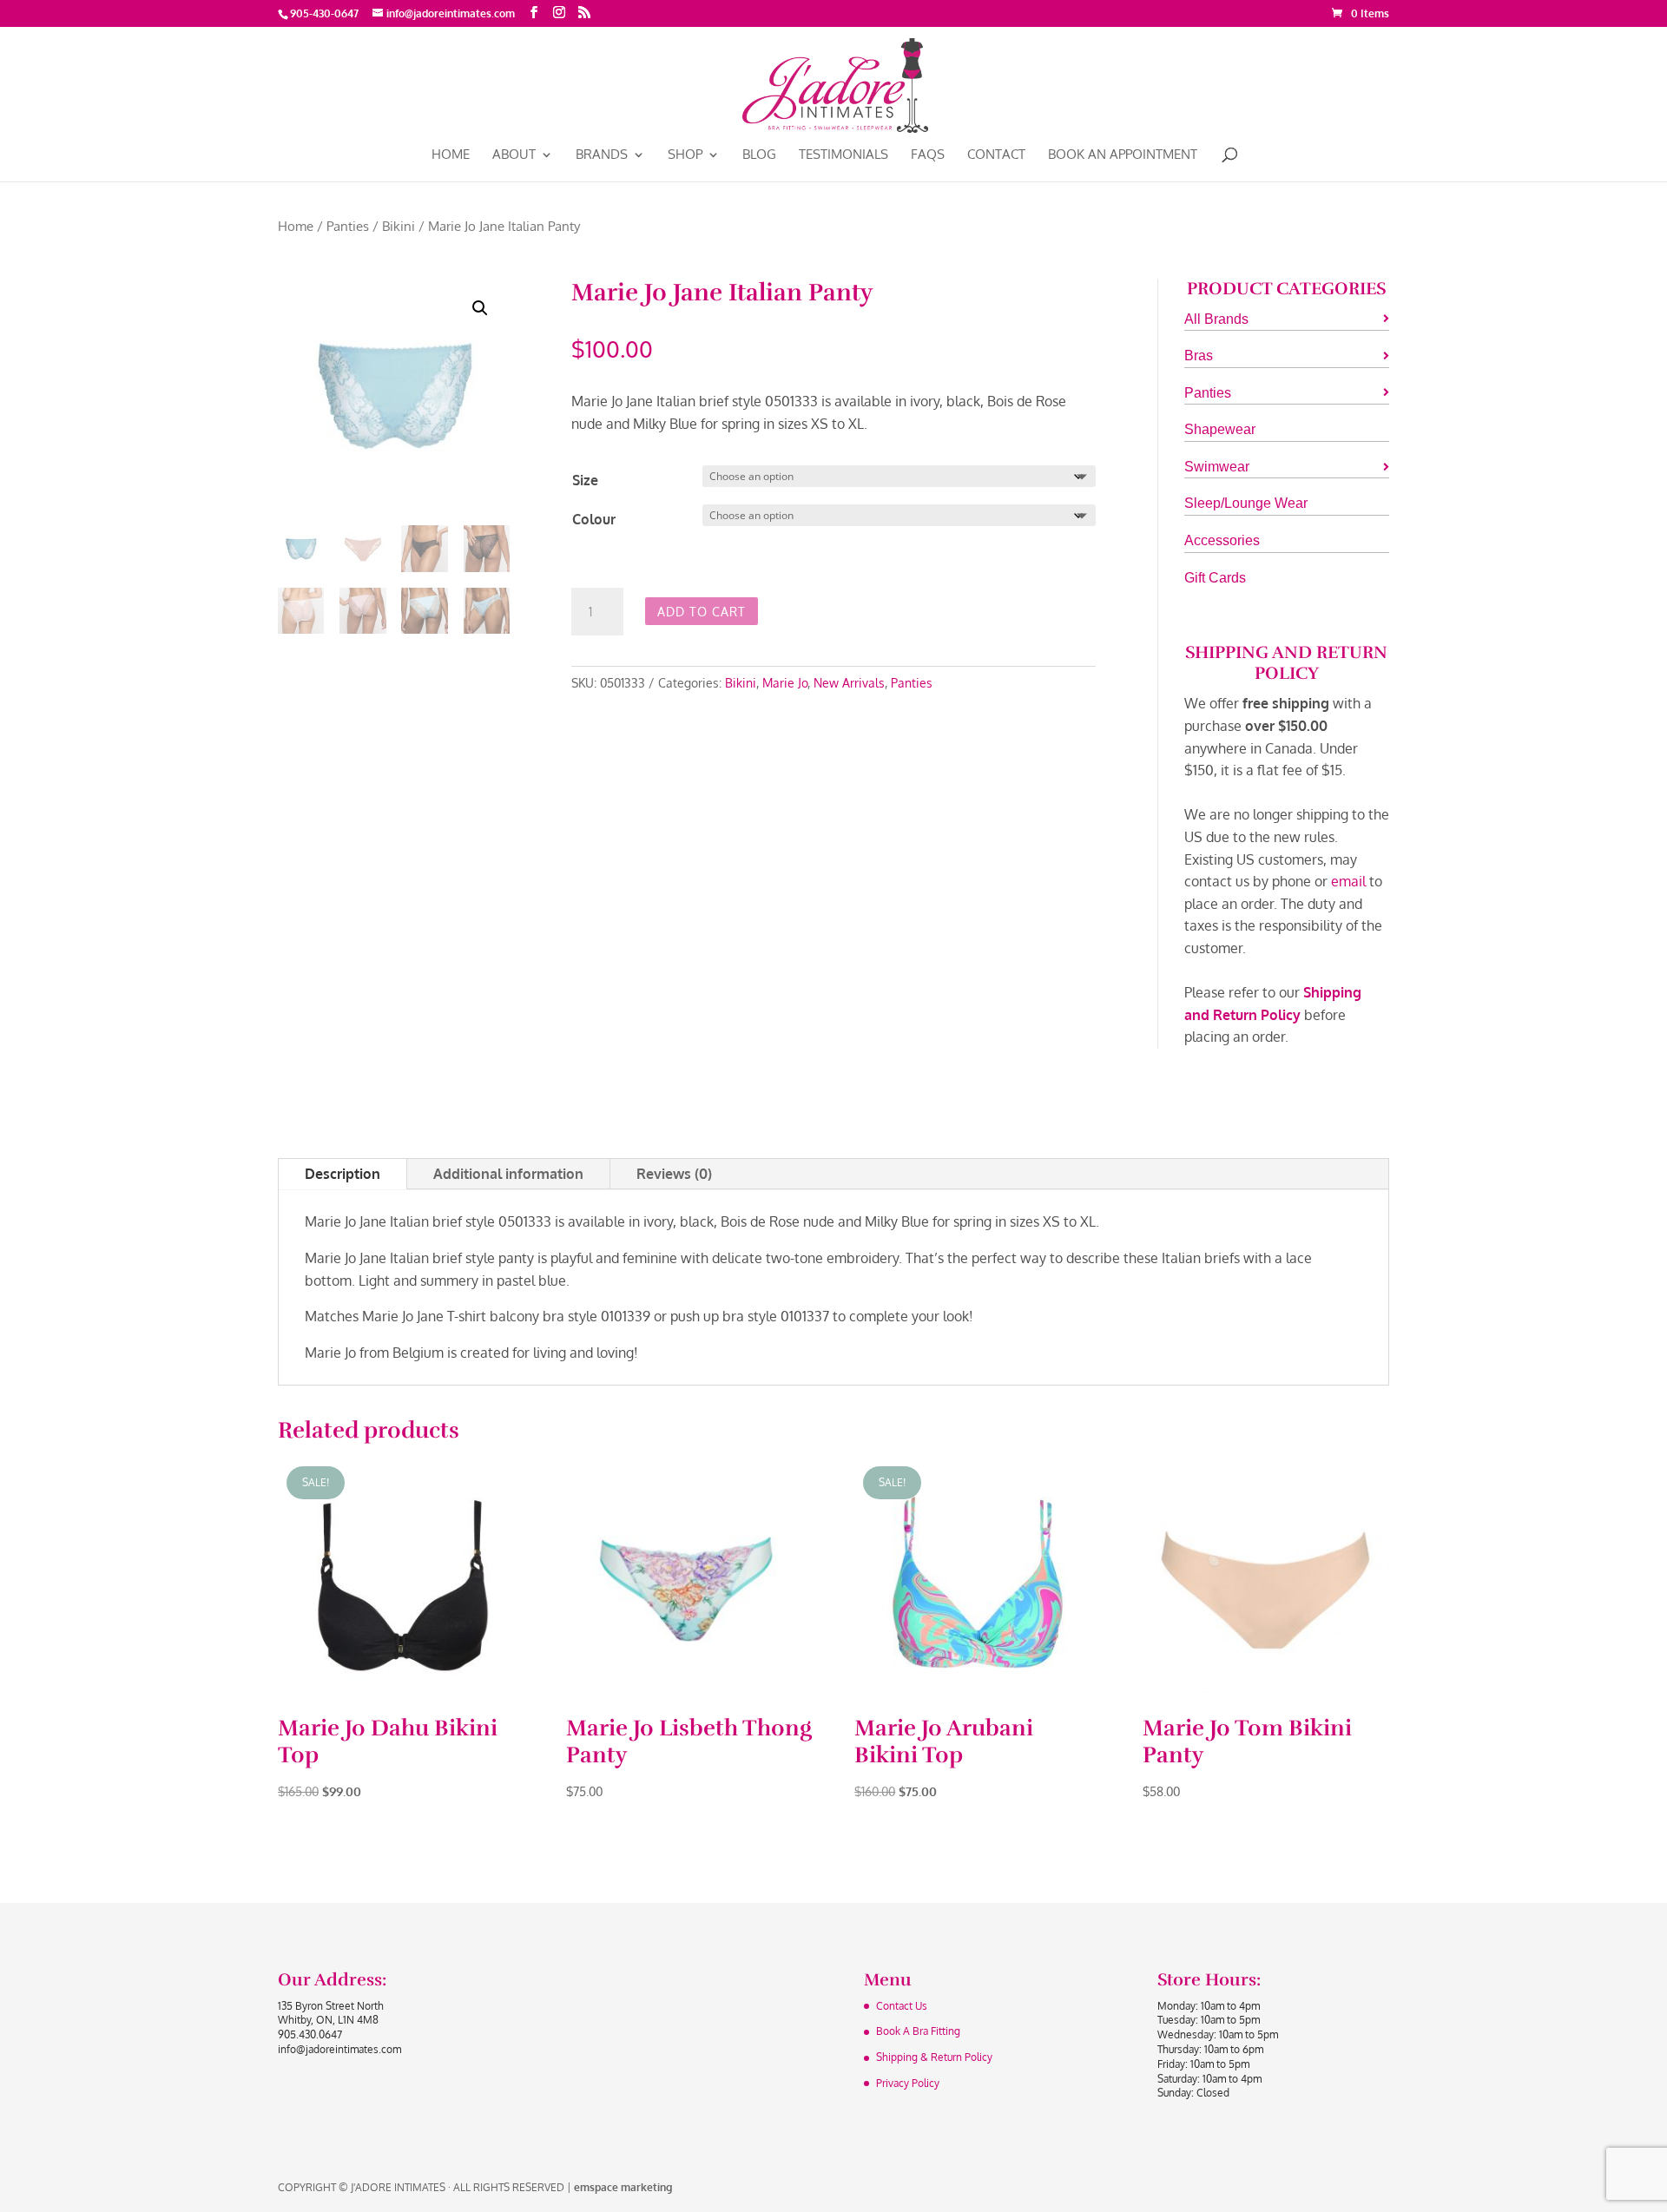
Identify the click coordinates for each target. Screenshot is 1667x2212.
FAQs (928, 155)
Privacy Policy (908, 2083)
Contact (996, 155)
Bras (1199, 355)
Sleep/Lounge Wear (1246, 503)
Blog (759, 155)
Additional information (508, 1174)
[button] (480, 308)
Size (585, 480)
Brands (602, 155)
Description (343, 1174)
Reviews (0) (674, 1174)
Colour (594, 519)
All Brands (1216, 319)
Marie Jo (785, 683)
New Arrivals (849, 683)
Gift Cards (1215, 578)
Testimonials (843, 155)
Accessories (1222, 540)
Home (451, 155)
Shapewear (1220, 429)
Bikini (399, 226)
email (1348, 881)
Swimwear (1217, 467)
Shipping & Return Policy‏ (934, 2057)
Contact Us (902, 2006)
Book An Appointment (1123, 155)
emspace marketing (623, 2187)
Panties (348, 226)
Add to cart (702, 612)
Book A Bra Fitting (918, 2031)
